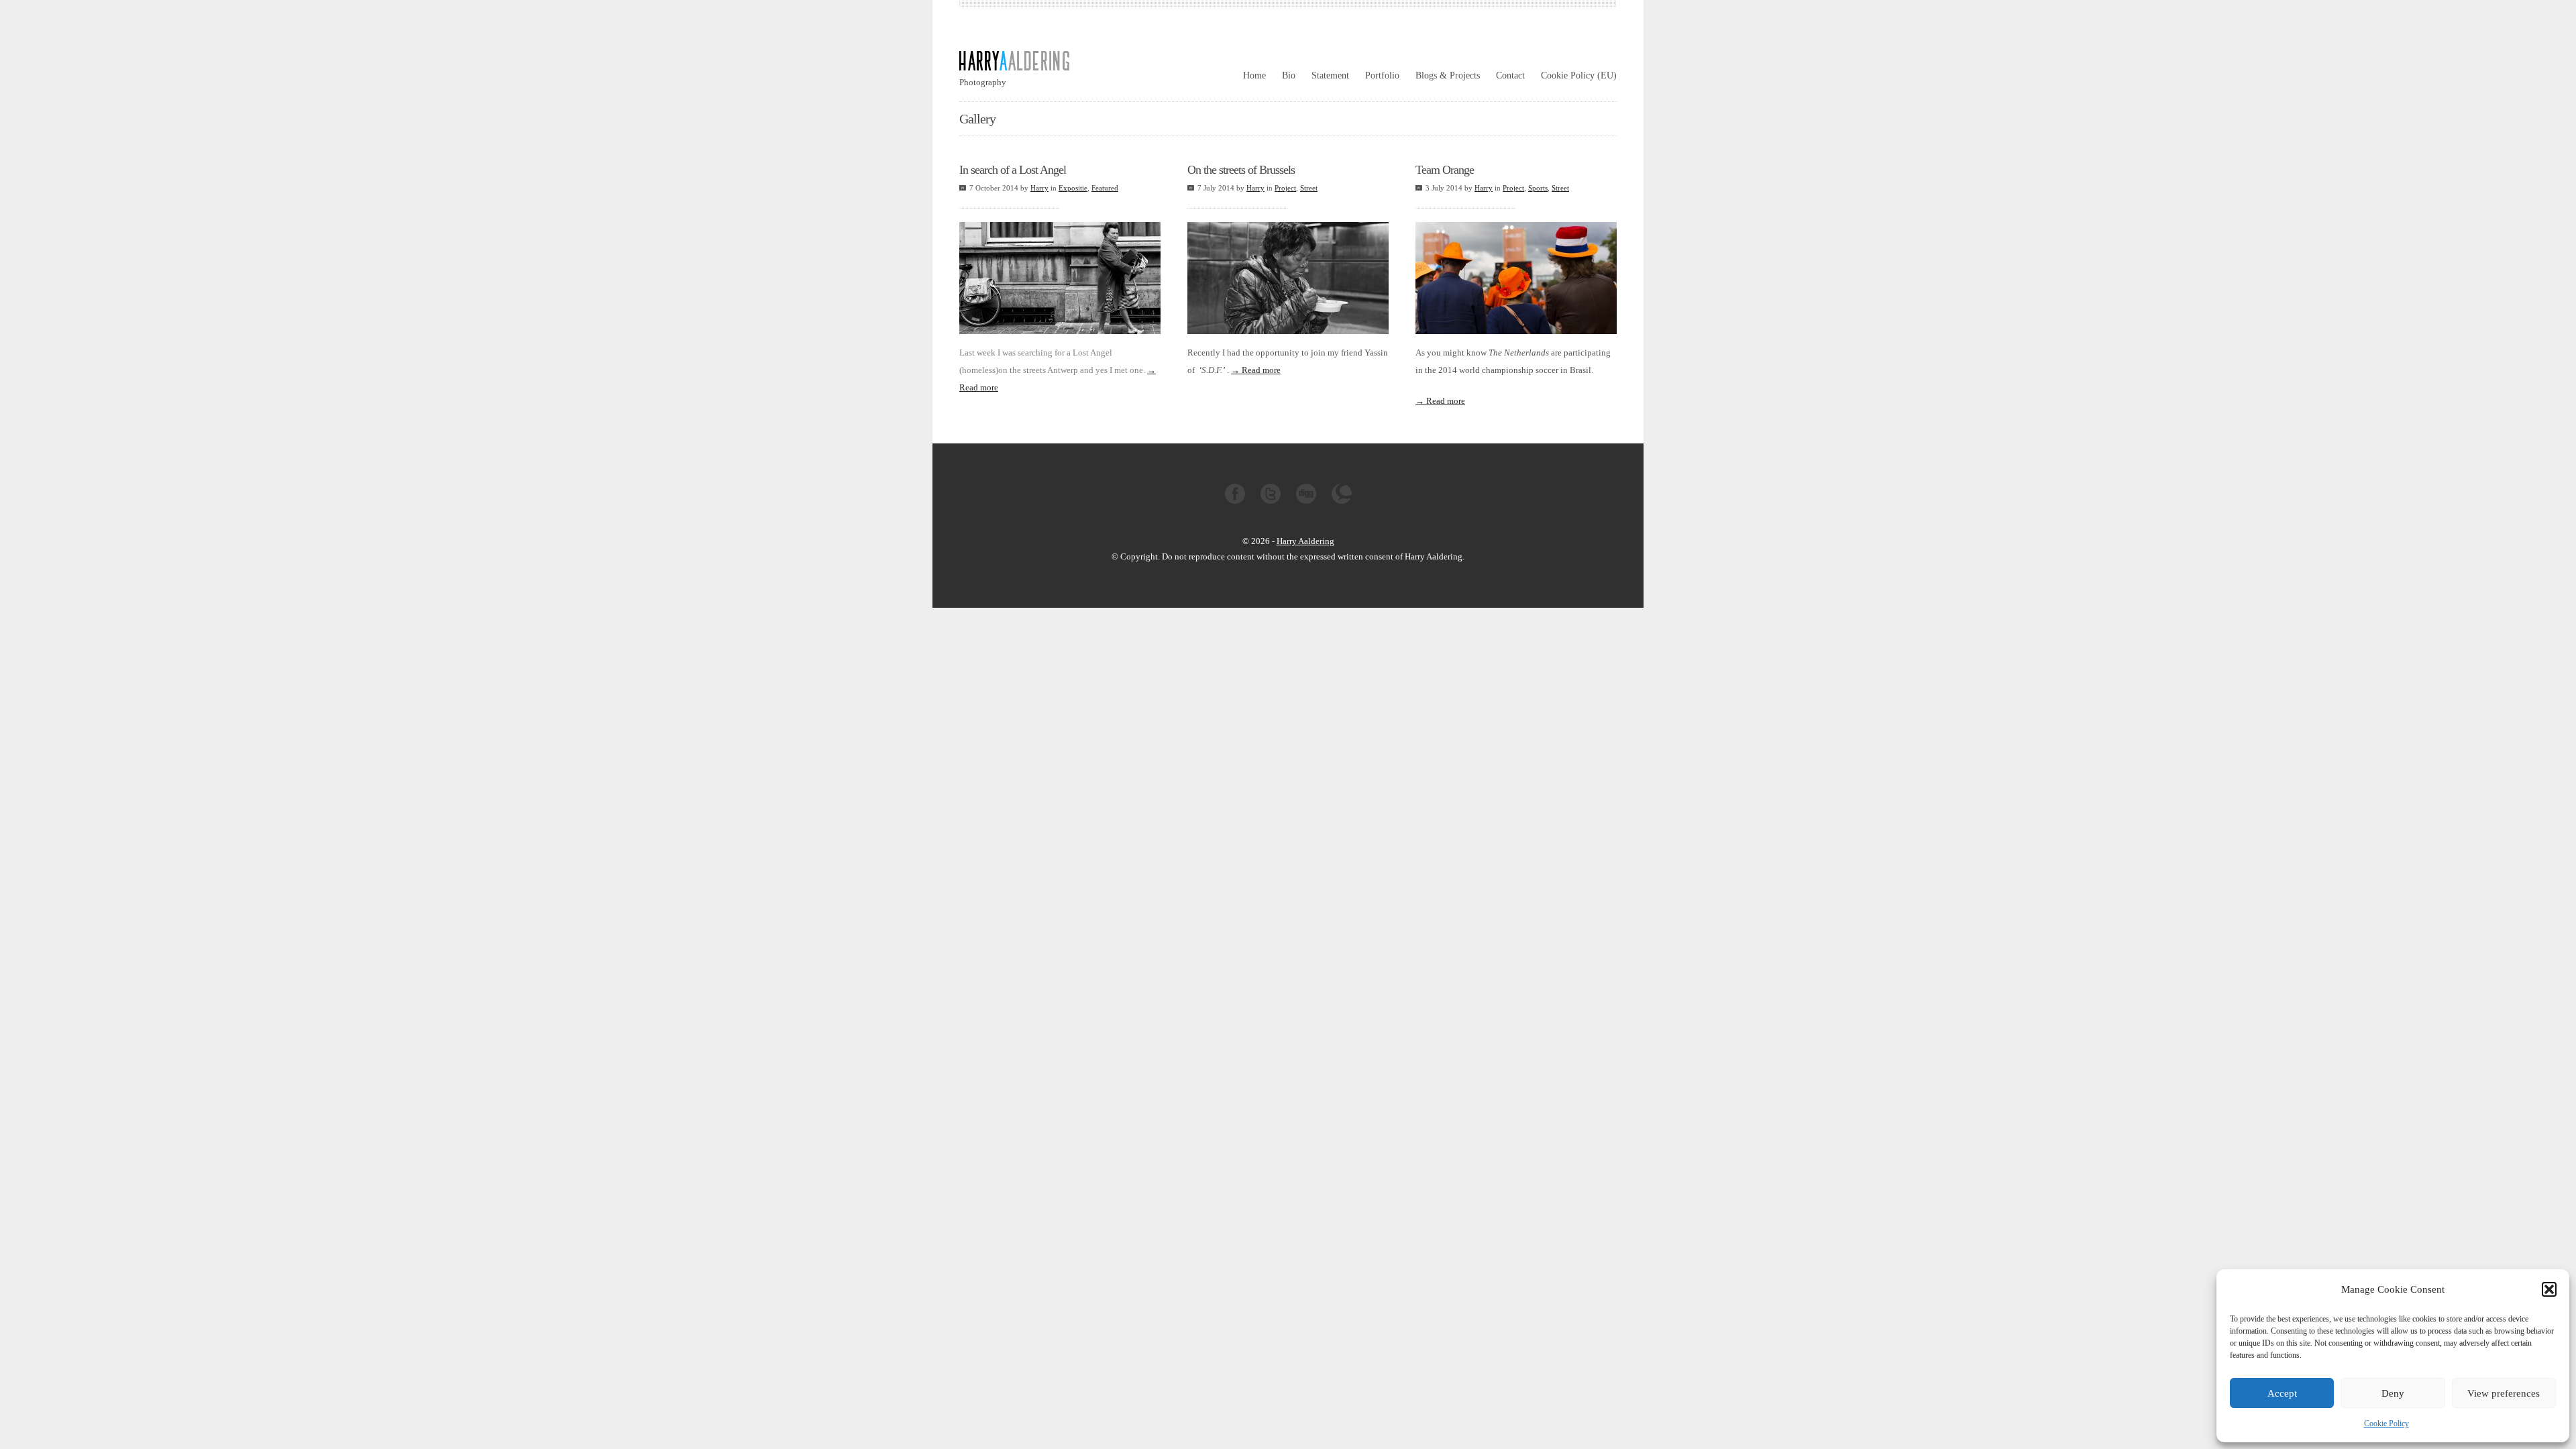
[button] (2549, 1289)
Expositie (1073, 188)
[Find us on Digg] (1306, 501)
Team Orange (1445, 170)
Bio (1289, 75)
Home (1254, 75)
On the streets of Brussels (1241, 170)
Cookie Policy (2386, 1424)
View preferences (2504, 1393)
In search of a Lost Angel (1013, 170)
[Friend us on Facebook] (1235, 501)
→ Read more (1256, 370)
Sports (1538, 188)
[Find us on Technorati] (1342, 501)
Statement (1330, 75)
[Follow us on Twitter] (1271, 501)
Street (1309, 188)
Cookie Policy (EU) (1579, 75)
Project (1285, 188)
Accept (2282, 1393)
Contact (1510, 75)
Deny (2393, 1393)
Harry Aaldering (1305, 541)
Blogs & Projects (1448, 75)
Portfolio (1382, 75)
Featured (1105, 188)
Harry (1039, 188)
